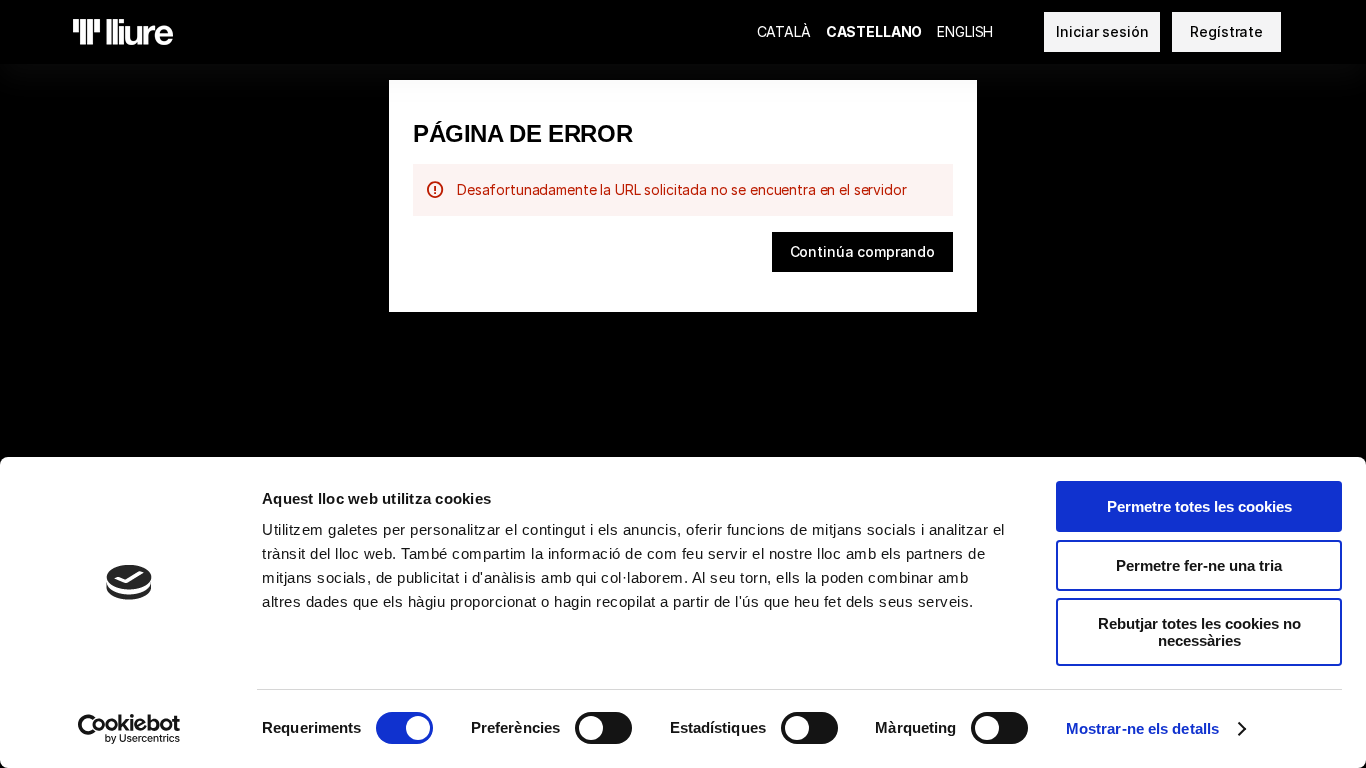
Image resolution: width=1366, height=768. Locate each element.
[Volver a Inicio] (123, 32)
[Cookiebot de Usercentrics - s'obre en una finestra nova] (129, 729)
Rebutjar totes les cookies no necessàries (1199, 632)
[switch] (603, 728)
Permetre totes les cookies (1199, 506)
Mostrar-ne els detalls (1142, 728)
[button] (862, 252)
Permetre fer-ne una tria (1199, 565)
